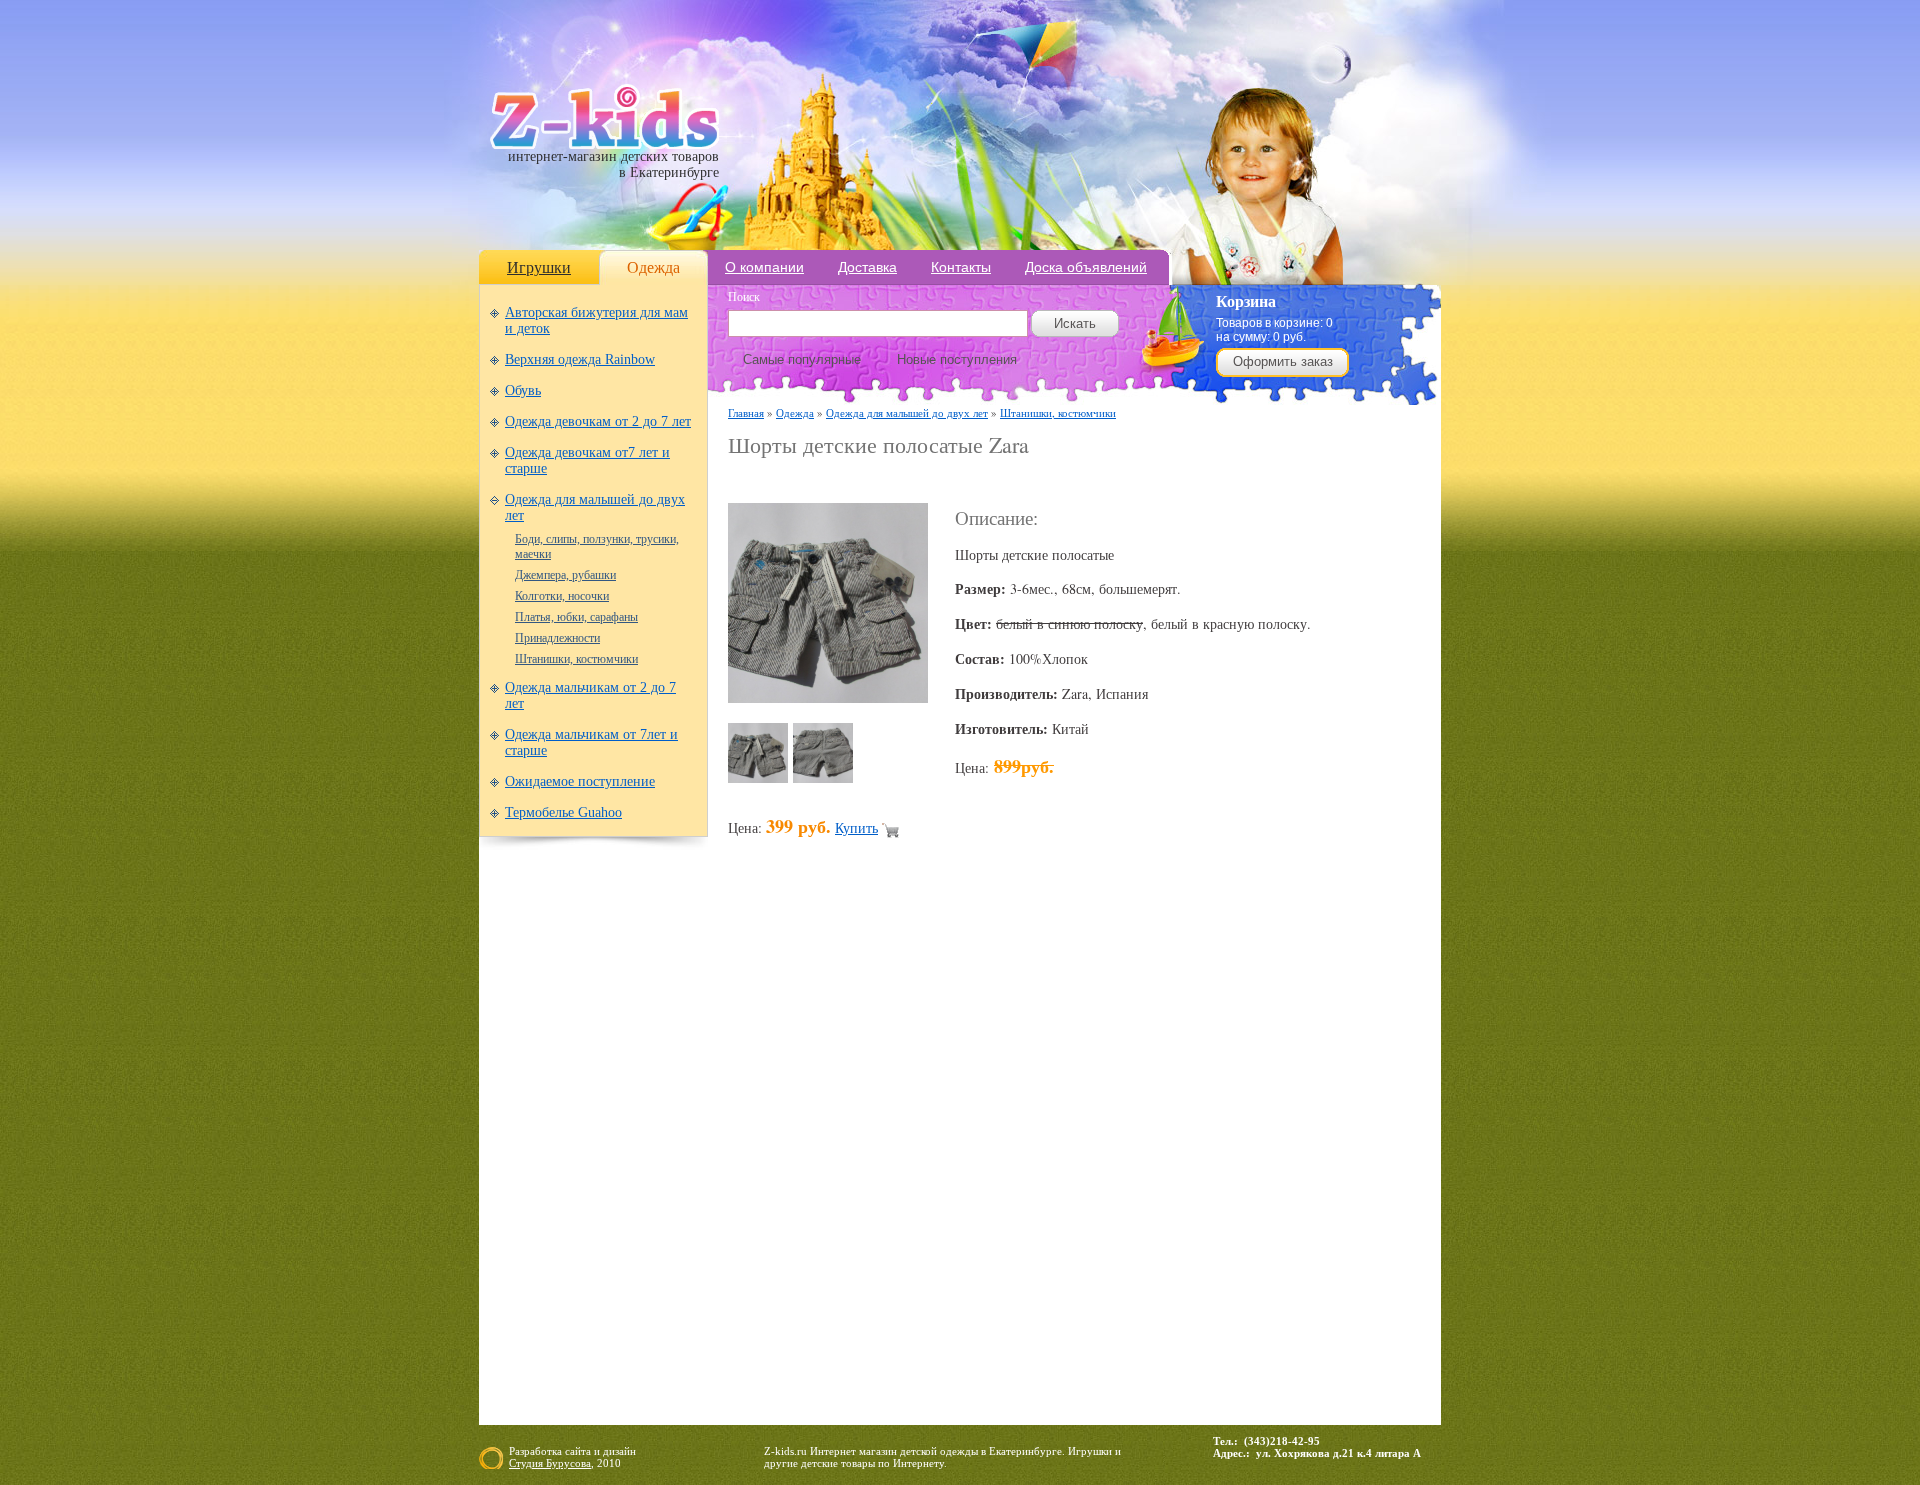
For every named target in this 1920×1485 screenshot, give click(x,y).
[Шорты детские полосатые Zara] (828, 697)
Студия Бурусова (550, 1463)
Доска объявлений (1086, 267)
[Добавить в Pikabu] (1162, 1155)
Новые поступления (957, 359)
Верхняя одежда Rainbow (580, 359)
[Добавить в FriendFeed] (820, 1155)
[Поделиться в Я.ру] (1314, 1155)
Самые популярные (802, 359)
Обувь (523, 390)
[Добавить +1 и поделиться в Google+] (896, 1155)
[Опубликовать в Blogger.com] (744, 1155)
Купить (856, 827)
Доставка (867, 267)
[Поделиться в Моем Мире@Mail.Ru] (1010, 1155)
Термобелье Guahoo (563, 812)
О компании (764, 267)
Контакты (961, 267)
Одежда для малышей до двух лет (907, 412)
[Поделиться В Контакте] (1238, 1155)
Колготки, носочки (562, 596)
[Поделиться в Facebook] (782, 1155)
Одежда (653, 267)
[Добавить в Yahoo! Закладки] (1276, 1155)
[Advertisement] (962, 481)
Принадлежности (557, 638)
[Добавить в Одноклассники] (1124, 1155)
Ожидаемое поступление (580, 781)
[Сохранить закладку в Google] (858, 1155)
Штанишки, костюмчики (576, 659)
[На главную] (604, 144)
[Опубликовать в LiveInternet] (934, 1155)
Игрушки (539, 267)
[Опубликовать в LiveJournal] (972, 1155)
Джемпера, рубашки (565, 575)
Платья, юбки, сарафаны (576, 617)
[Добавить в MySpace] (1086, 1155)
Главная (746, 412)
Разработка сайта (550, 1451)
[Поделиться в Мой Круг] (1048, 1155)
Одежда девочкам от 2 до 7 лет (598, 421)
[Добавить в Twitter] (1200, 1155)
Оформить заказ (1283, 361)
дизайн (619, 1451)
